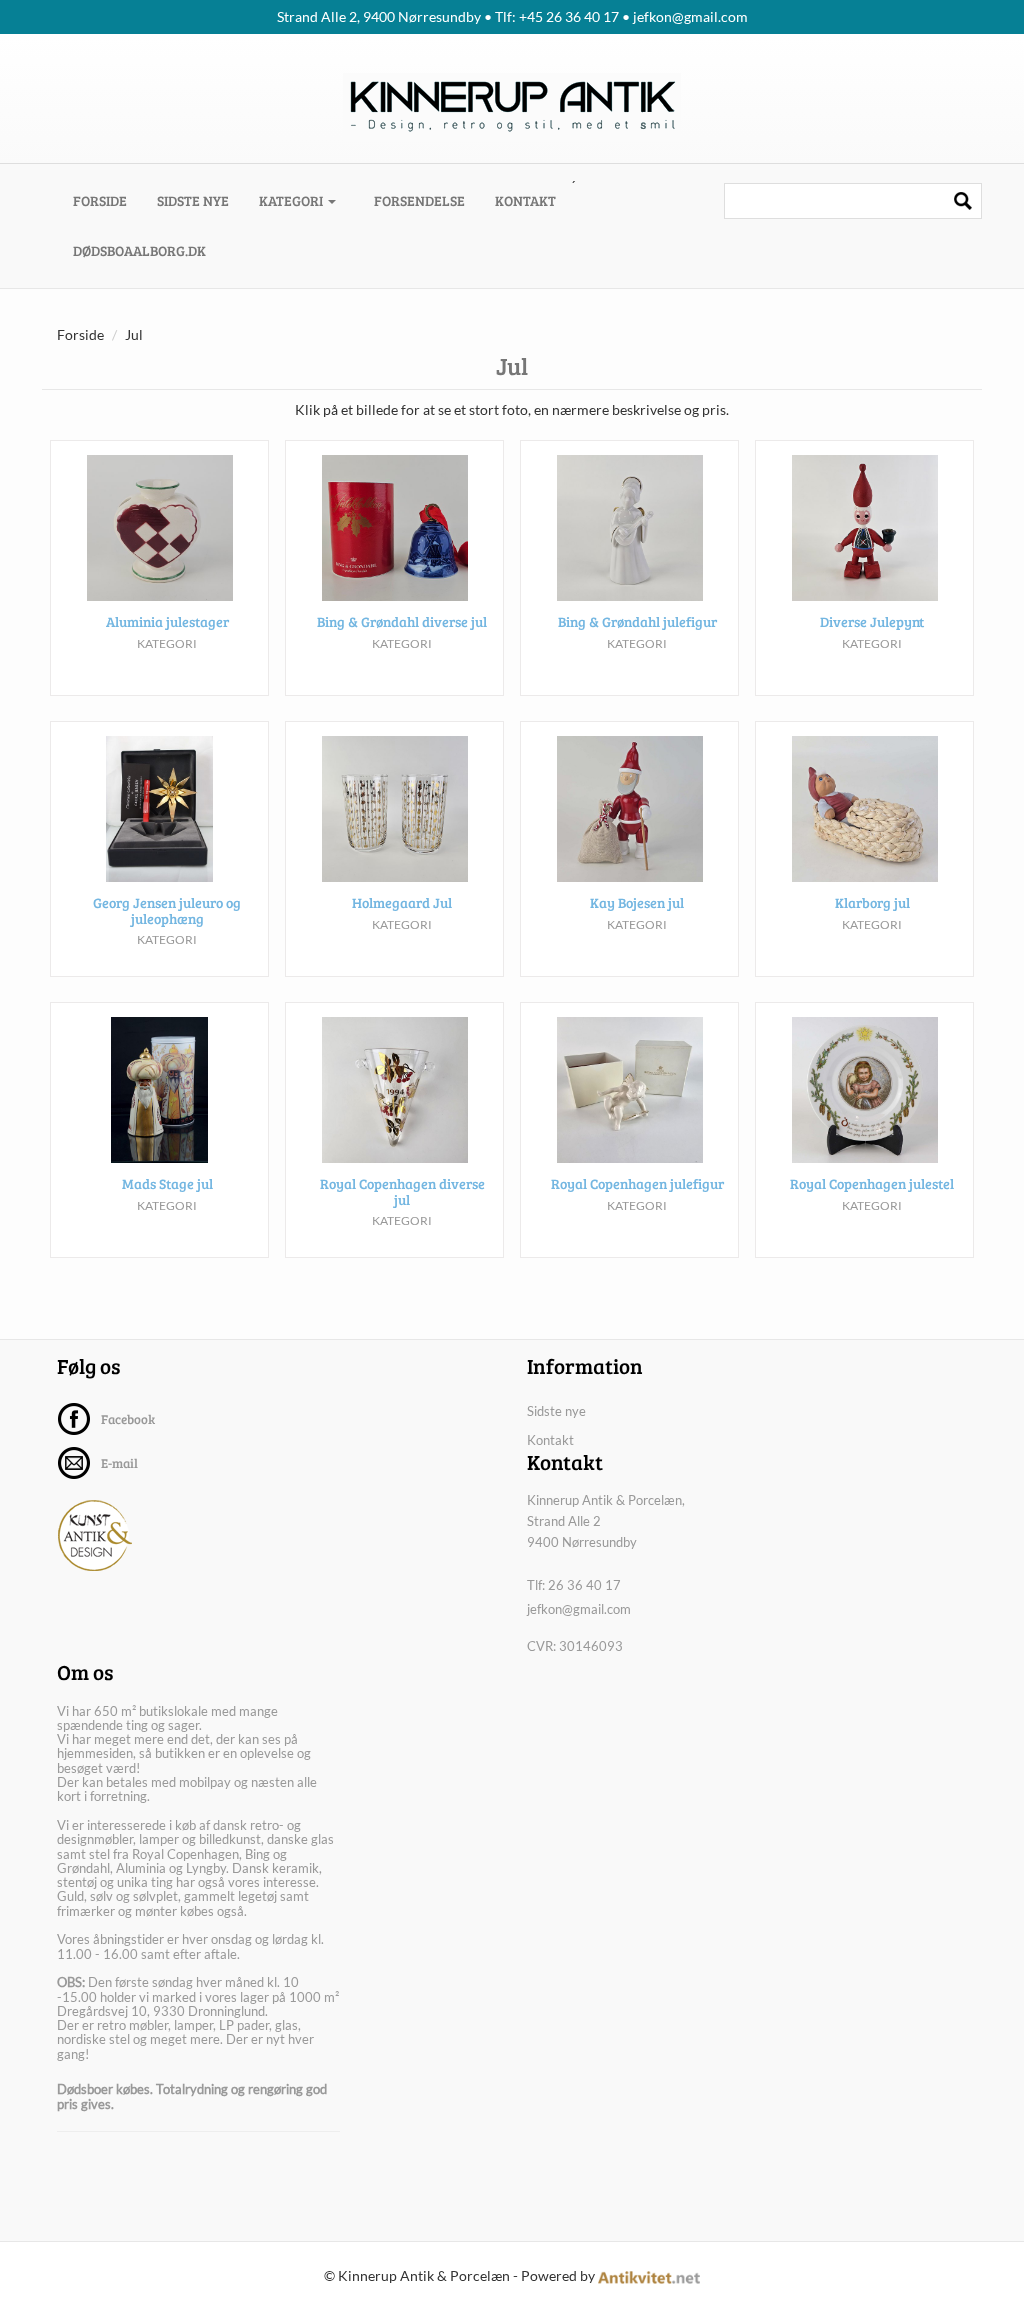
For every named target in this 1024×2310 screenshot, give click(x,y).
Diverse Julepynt (872, 621)
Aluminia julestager (167, 621)
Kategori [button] (292, 200)
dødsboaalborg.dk (139, 250)
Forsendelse (419, 200)
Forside (107, 200)
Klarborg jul (872, 902)
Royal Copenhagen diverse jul (402, 1191)
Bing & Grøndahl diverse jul (402, 621)
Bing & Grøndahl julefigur (637, 621)
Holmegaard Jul (402, 902)
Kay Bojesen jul (637, 902)
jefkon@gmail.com (579, 1609)
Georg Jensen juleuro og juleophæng (167, 910)
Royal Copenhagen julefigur (637, 1183)
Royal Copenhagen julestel (872, 1183)
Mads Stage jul (167, 1183)
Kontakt (525, 200)
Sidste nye (193, 200)
